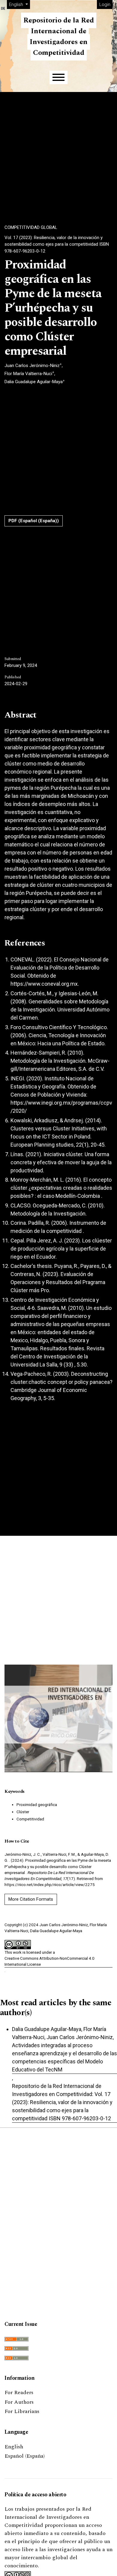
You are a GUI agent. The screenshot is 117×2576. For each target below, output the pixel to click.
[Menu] (58, 77)
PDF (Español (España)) (34, 521)
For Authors (19, 2402)
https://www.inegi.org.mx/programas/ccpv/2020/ (61, 1107)
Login (105, 4)
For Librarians (22, 2411)
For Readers (19, 2392)
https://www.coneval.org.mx (44, 984)
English (14, 2447)
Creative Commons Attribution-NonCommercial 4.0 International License (49, 1961)
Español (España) (25, 2456)
